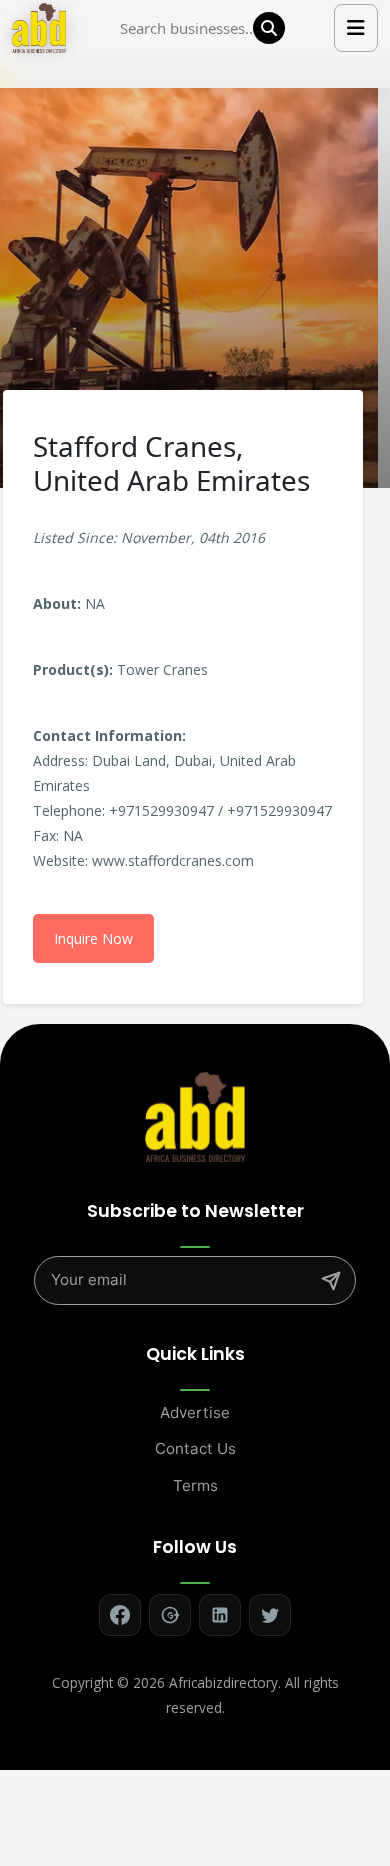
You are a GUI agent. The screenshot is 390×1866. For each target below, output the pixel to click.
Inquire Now (93, 938)
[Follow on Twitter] (270, 1615)
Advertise (195, 1412)
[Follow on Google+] (170, 1615)
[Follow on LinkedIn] (220, 1615)
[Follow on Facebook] (120, 1615)
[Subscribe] (331, 1281)
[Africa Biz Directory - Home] (195, 1116)
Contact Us (195, 1448)
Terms (195, 1485)
